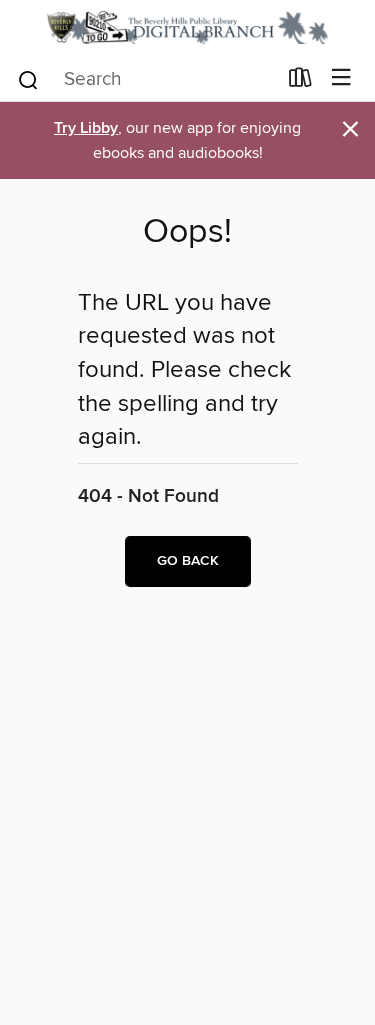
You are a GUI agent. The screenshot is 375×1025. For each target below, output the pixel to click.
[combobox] (146, 80)
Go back (188, 561)
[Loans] (300, 81)
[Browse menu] (341, 78)
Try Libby (86, 128)
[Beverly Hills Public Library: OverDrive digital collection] (187, 27)
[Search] (28, 78)
